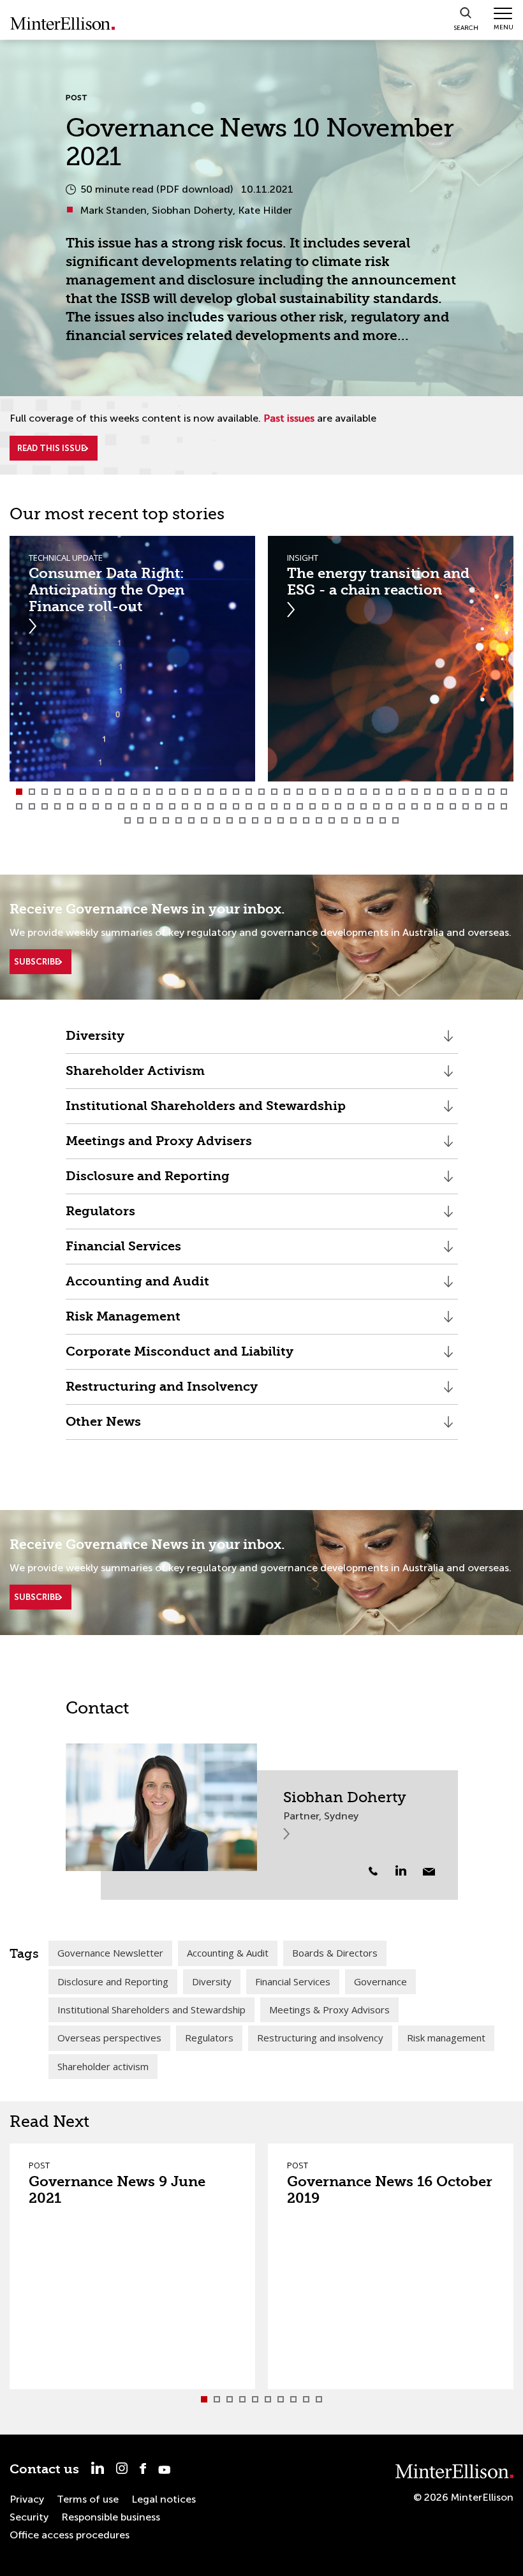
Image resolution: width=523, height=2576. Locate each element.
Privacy (27, 2499)
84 (191, 820)
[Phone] (373, 1871)
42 (45, 806)
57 (236, 806)
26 (338, 792)
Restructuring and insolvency (320, 2038)
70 (402, 806)
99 (383, 820)
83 (179, 820)
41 (32, 806)
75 (466, 806)
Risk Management (123, 1321)
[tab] (19, 792)
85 (204, 820)
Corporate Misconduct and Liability (180, 1357)
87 (230, 820)
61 (287, 806)
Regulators (100, 1216)
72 (427, 806)
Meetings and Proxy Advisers (159, 1146)
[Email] (429, 1872)
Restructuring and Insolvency (162, 1392)
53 (185, 806)
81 (153, 820)
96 (344, 820)
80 (140, 820)
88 (242, 820)
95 (332, 820)
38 (491, 792)
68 (376, 806)
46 (96, 806)
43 (57, 806)
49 (134, 806)
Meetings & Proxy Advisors (329, 2010)
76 (478, 806)
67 (364, 806)
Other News (103, 1427)
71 (415, 806)
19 (249, 792)
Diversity (97, 1041)
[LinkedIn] (408, 1870)
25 (325, 792)
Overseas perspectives (109, 2038)
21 (274, 792)
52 (172, 806)
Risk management (446, 2038)
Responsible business (111, 2517)
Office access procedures (70, 2535)
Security (29, 2517)
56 (223, 806)
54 (198, 806)
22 (287, 792)
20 (261, 792)
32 (415, 792)
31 (402, 792)
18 (236, 792)
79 (128, 820)
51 (159, 806)
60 (274, 806)
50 (147, 806)
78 (504, 806)
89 (255, 820)
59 (261, 806)
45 (83, 806)
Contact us (44, 2469)
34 (440, 792)
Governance (380, 1981)
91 (281, 820)
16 (210, 792)
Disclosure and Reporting (148, 1181)
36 (466, 792)
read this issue (51, 448)
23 (300, 792)
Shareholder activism (103, 2066)
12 (159, 792)
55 (210, 806)
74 (453, 806)
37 (478, 792)
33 (427, 792)
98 (370, 820)
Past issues (289, 418)
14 (185, 792)
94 (319, 820)
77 (491, 806)
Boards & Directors (335, 1953)
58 (249, 806)
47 (108, 806)
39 (504, 792)
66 (351, 806)
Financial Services (123, 1251)
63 (313, 806)
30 (389, 792)
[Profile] (161, 1807)
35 (453, 792)
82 (166, 820)
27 (351, 792)
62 (300, 806)
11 (147, 792)
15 (198, 792)
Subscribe (37, 962)
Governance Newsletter (110, 1953)
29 (376, 792)
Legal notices (164, 2499)
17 (223, 792)
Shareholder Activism (135, 1076)
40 (19, 806)
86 (217, 820)
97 (357, 820)
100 (395, 820)
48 (121, 806)
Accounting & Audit (228, 1953)
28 (364, 792)
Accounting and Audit (137, 1286)
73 (440, 806)
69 (389, 806)
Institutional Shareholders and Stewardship (206, 1111)
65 (338, 806)
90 (268, 820)
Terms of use (88, 2499)
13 (172, 792)
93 (306, 820)
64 (325, 806)
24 (313, 792)
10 (134, 792)
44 (70, 806)
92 (293, 820)
